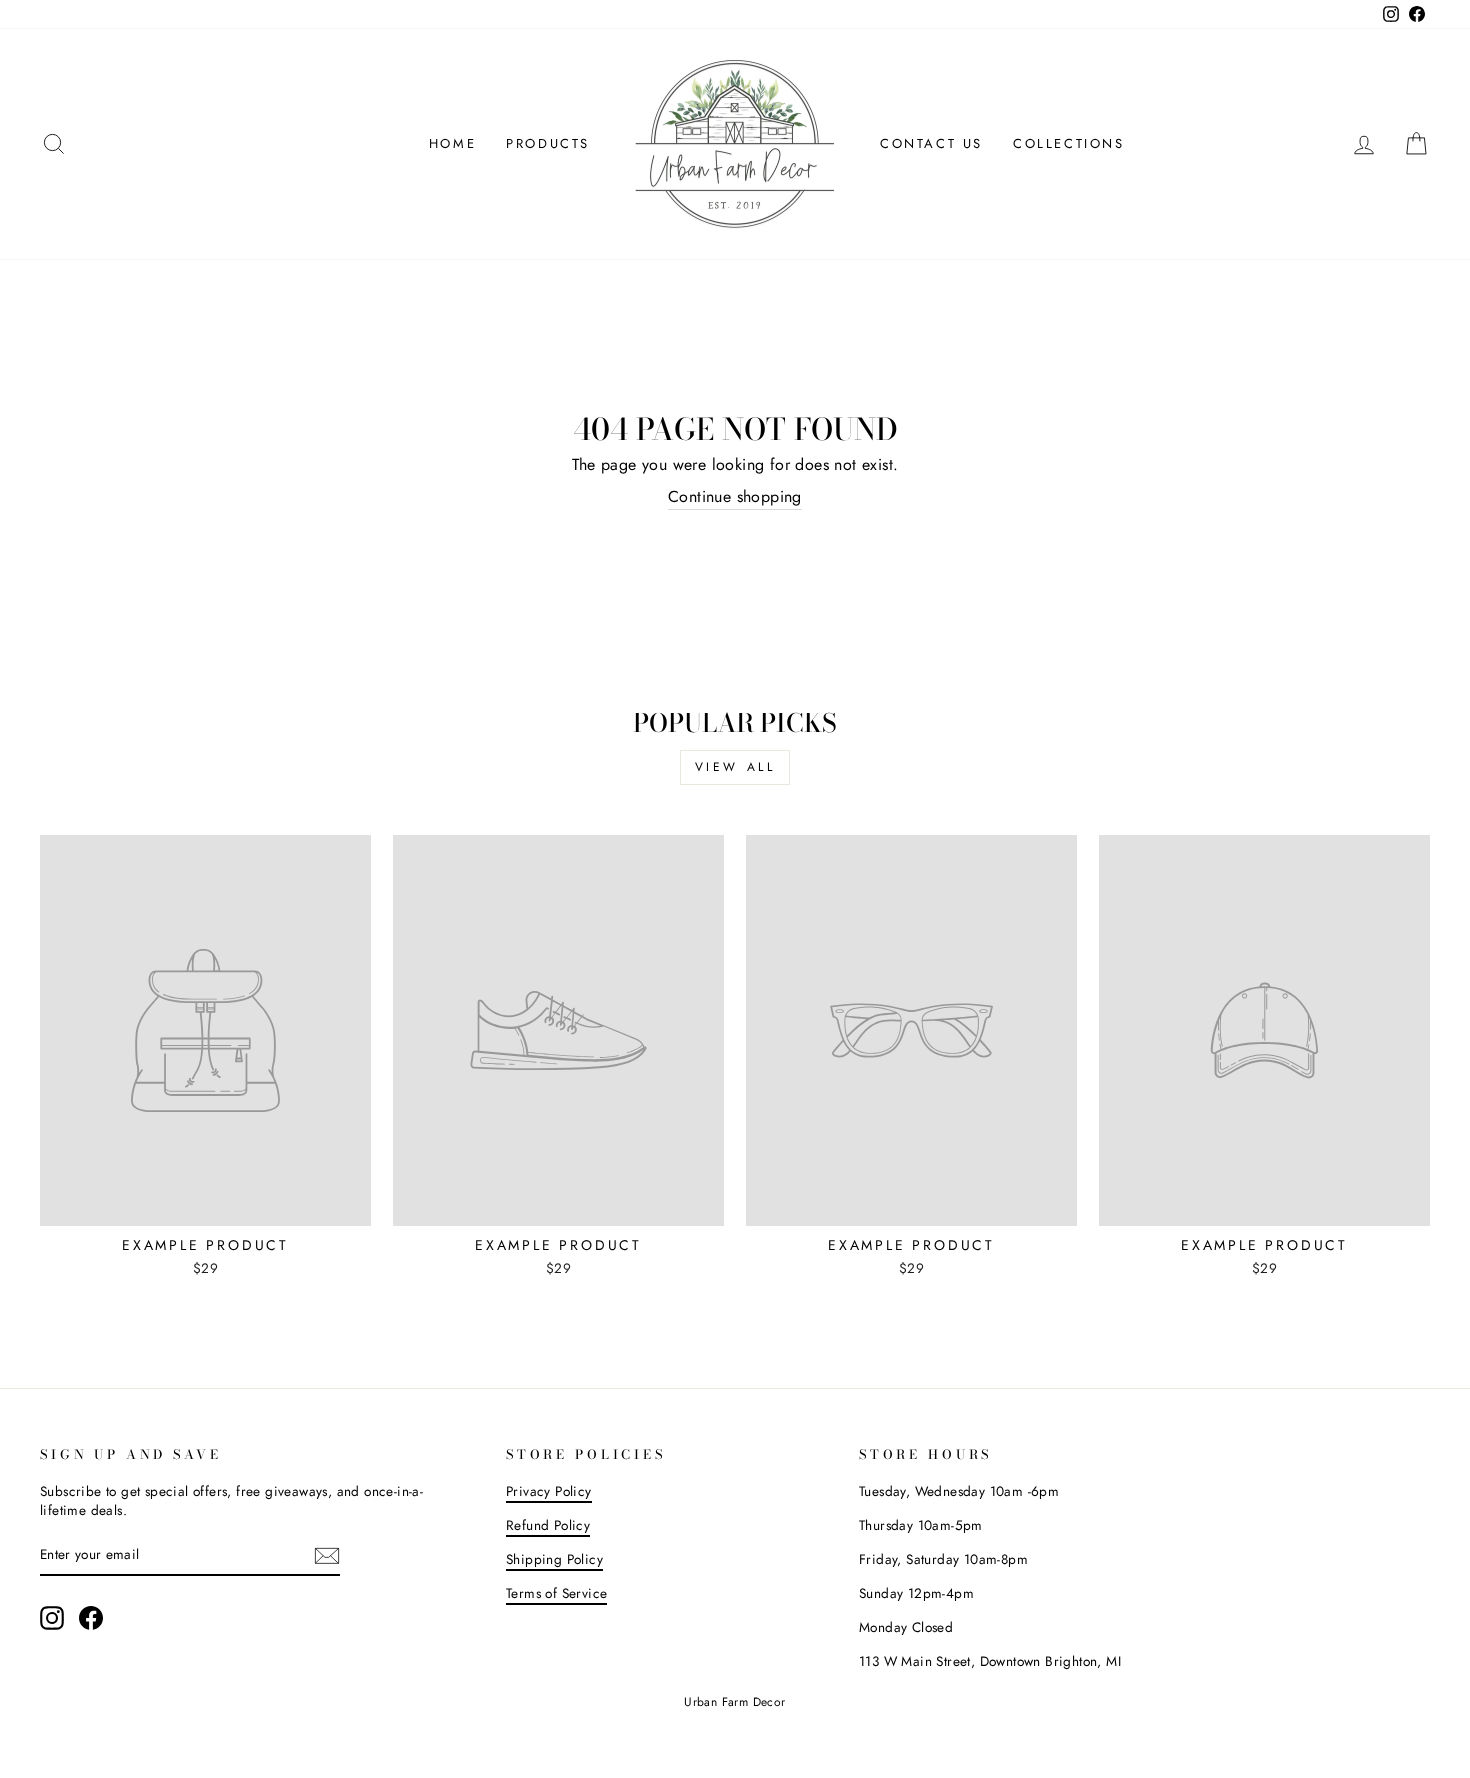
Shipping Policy (554, 1559)
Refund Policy (548, 1525)
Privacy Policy (549, 1491)
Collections (1069, 143)
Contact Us (931, 143)
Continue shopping (735, 497)
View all (735, 767)
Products (548, 143)
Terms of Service (556, 1593)
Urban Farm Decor (734, 1702)
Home (452, 143)
